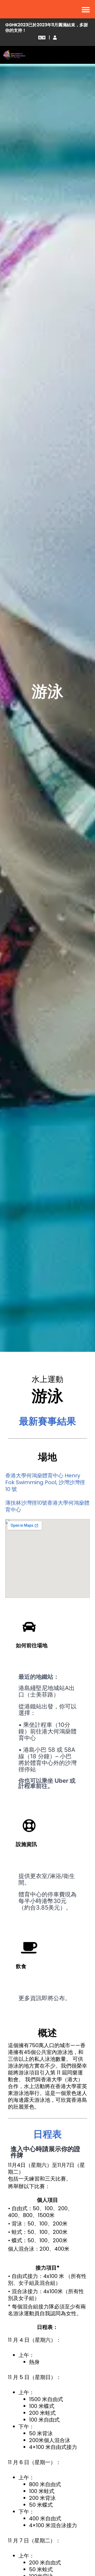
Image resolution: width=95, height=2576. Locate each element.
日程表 (47, 2134)
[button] (42, 38)
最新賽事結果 (47, 1421)
